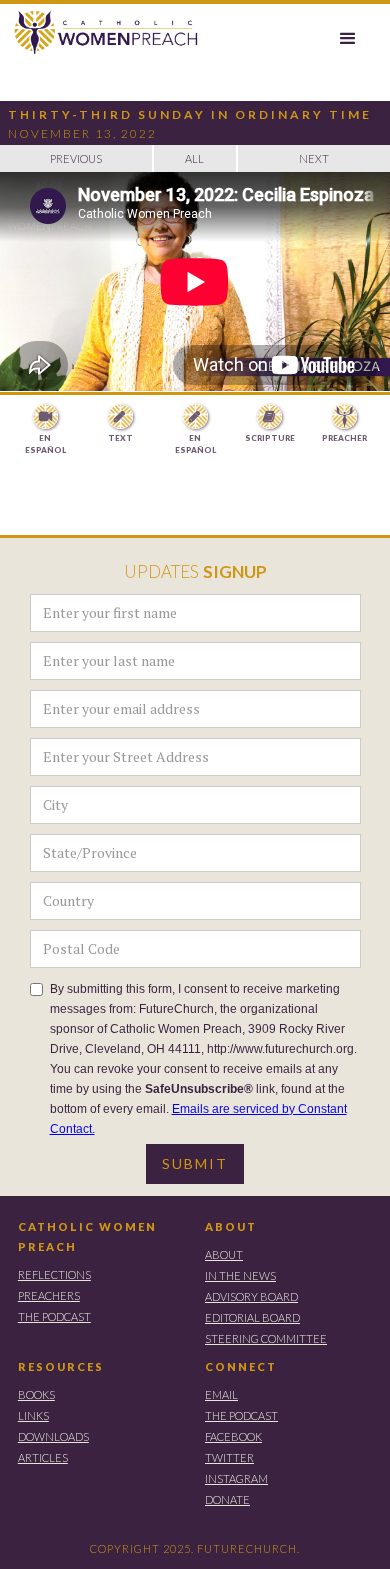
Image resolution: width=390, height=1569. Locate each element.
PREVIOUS (76, 158)
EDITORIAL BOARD (252, 1317)
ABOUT (231, 1226)
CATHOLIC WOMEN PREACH (87, 1236)
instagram (236, 1478)
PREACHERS (49, 1295)
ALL (194, 158)
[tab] (45, 430)
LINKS (33, 1415)
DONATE (227, 1499)
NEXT (314, 158)
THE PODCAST (54, 1316)
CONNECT (241, 1366)
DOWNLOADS (53, 1436)
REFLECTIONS (54, 1274)
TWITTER (229, 1457)
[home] (101, 33)
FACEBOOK (233, 1436)
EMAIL (221, 1394)
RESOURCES (61, 1366)
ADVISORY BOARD (251, 1296)
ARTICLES (43, 1457)
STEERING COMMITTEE (266, 1338)
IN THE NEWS (240, 1275)
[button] (348, 39)
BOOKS (36, 1394)
